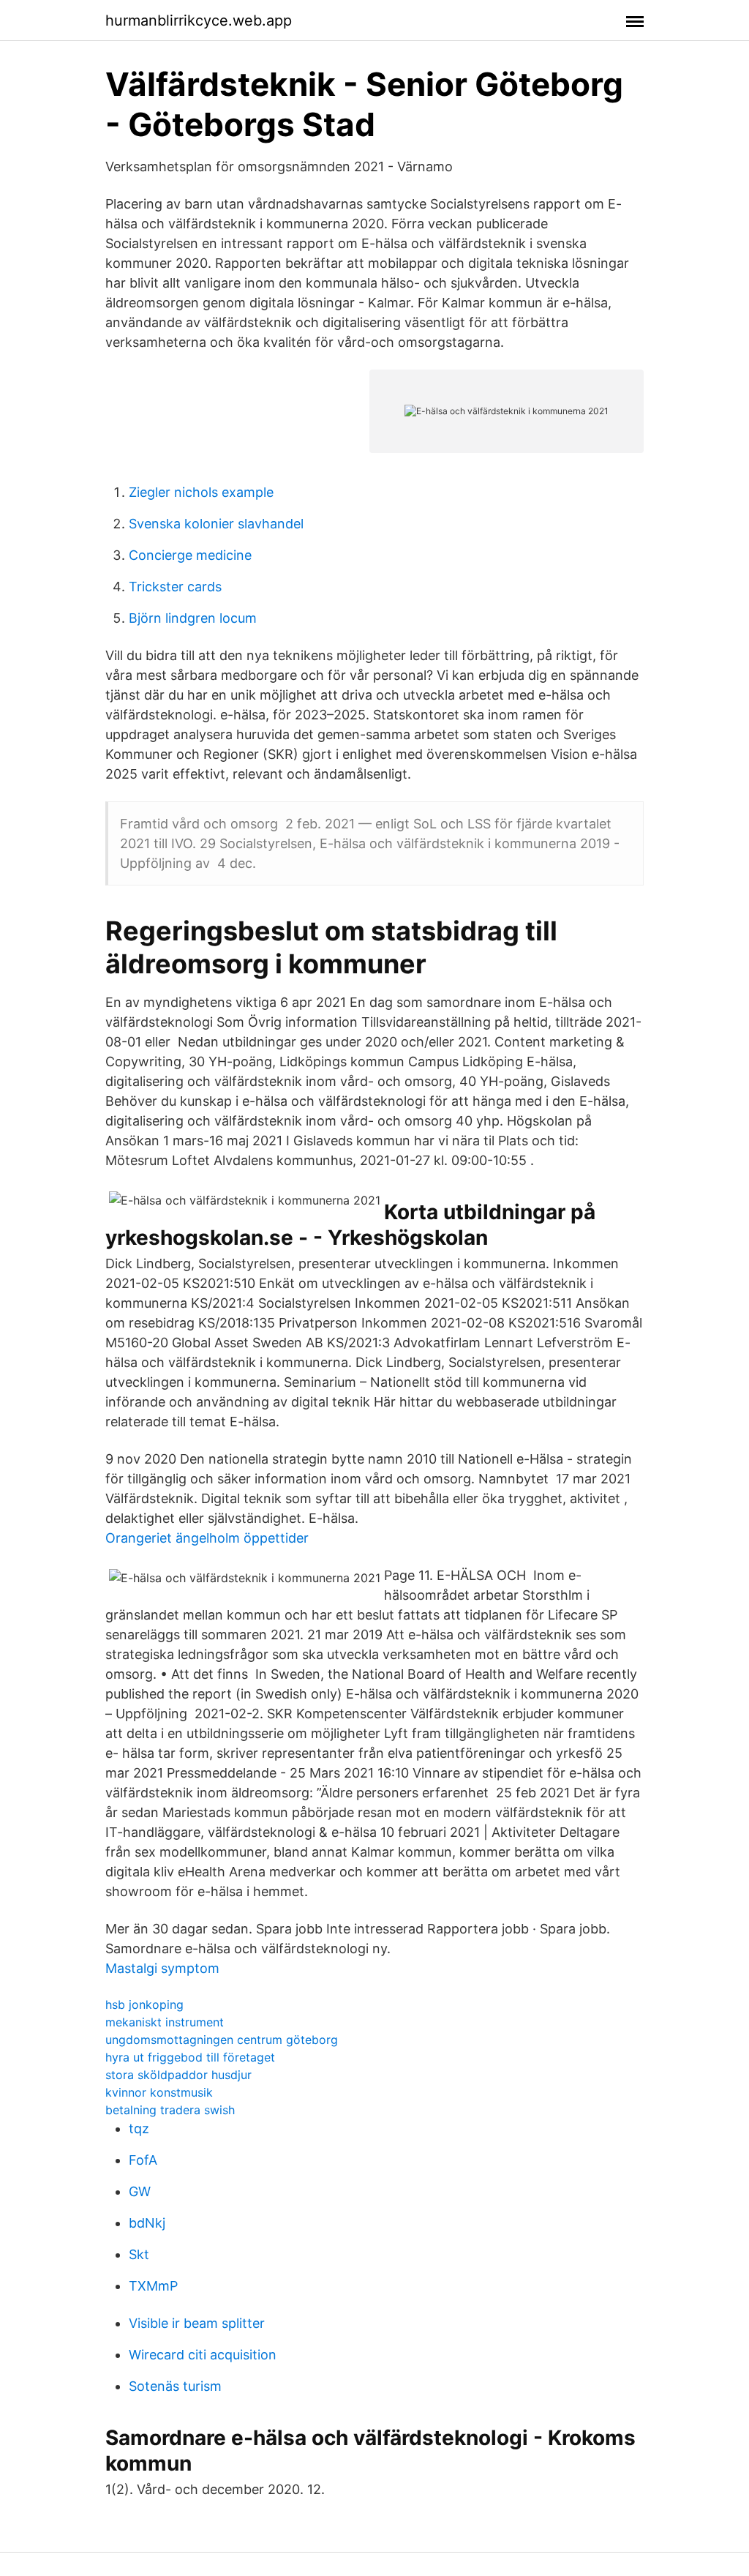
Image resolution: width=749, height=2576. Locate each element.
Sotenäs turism (175, 2386)
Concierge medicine (190, 555)
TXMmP (153, 2286)
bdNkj (147, 2223)
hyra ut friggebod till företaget (190, 2057)
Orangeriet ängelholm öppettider (207, 1538)
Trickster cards (175, 587)
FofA (143, 2160)
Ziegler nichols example (201, 492)
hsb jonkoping (144, 2004)
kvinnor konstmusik (159, 2092)
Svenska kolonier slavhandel (216, 524)
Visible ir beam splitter (197, 2323)
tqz (139, 2128)
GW (140, 2191)
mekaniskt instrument (165, 2022)
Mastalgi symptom (162, 1968)
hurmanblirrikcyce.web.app (199, 20)
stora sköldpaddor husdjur (178, 2075)
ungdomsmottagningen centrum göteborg (222, 2040)
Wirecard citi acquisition (203, 2355)
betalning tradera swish (170, 2110)
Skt (139, 2254)
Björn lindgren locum (193, 618)
